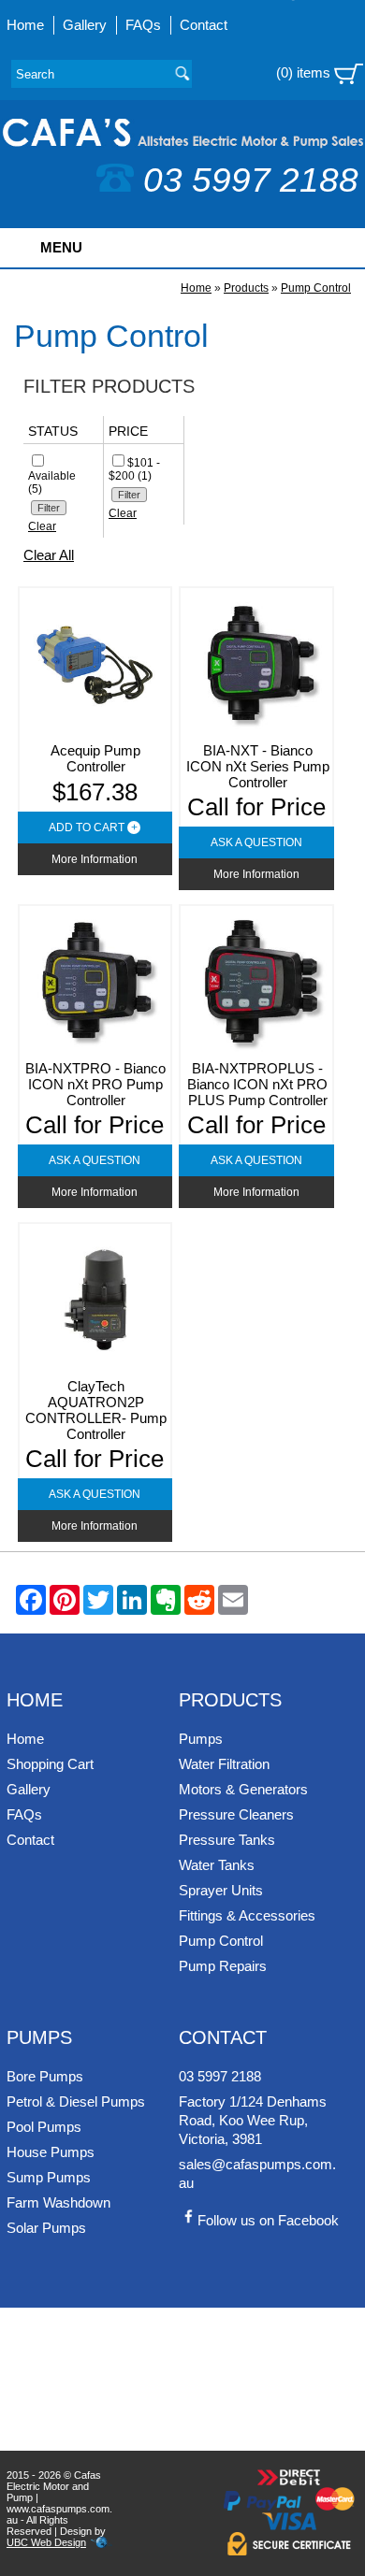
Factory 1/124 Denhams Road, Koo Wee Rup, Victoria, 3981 (253, 2120)
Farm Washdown (58, 2202)
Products (246, 288)
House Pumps (51, 2152)
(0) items (305, 72)
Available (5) (52, 482)
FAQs (143, 25)
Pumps (201, 1739)
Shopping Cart (50, 1764)
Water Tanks (217, 1865)
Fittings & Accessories (247, 1915)
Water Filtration (224, 1764)
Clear (42, 526)
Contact (204, 25)
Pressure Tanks (227, 1840)
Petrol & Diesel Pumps (76, 2101)
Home (25, 25)
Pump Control (316, 288)
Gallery (85, 25)
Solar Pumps (46, 2228)
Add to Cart (93, 827)
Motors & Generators (243, 1789)
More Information (95, 859)
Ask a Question (256, 842)
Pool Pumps (44, 2127)
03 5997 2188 (251, 180)
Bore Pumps (45, 2076)
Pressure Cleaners (236, 1814)
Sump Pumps (49, 2177)
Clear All (49, 555)
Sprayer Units (221, 1890)
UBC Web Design (46, 2542)
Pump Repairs (223, 1966)
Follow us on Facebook (268, 2220)
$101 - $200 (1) (134, 469)
